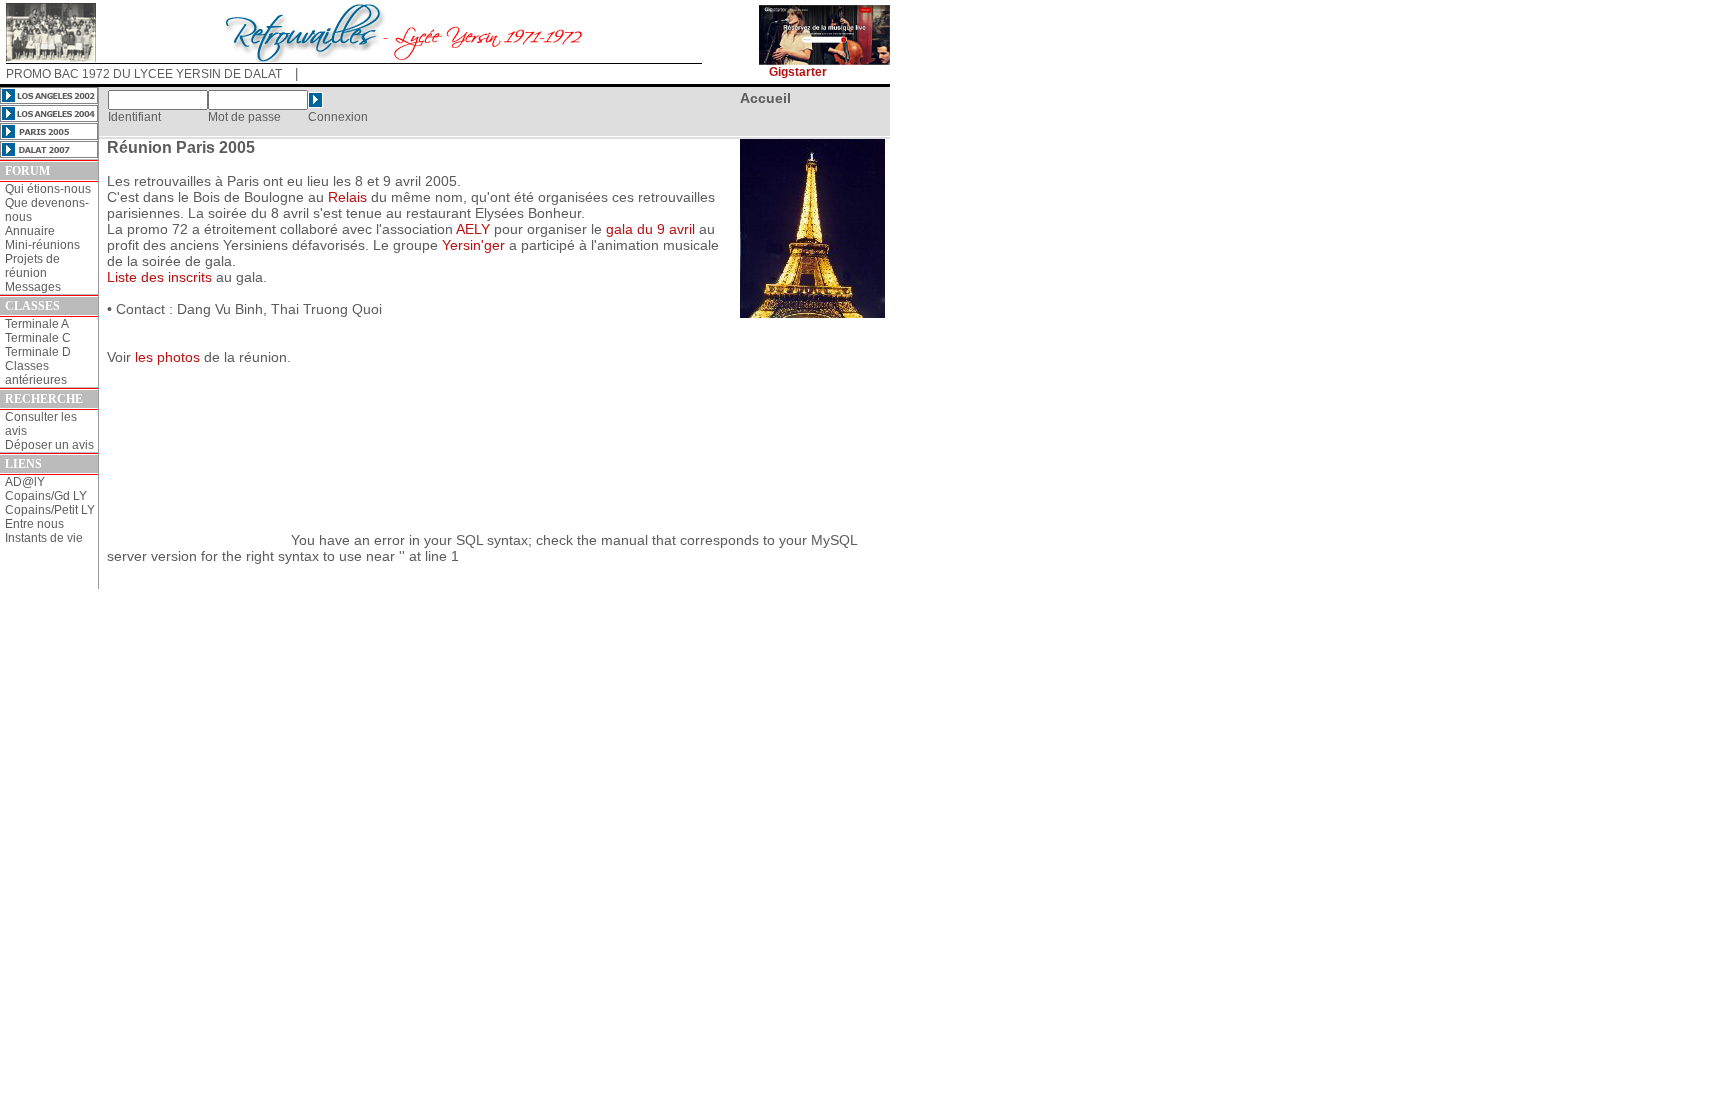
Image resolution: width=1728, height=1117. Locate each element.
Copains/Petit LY (50, 510)
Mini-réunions (42, 245)
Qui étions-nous (48, 189)
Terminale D (38, 352)
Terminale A (37, 324)
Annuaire (30, 231)
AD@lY (25, 482)
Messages (33, 287)
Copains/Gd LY (46, 496)
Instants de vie (44, 538)
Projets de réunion (32, 266)
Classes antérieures (36, 373)
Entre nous (34, 524)
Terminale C (38, 338)
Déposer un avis (49, 445)
